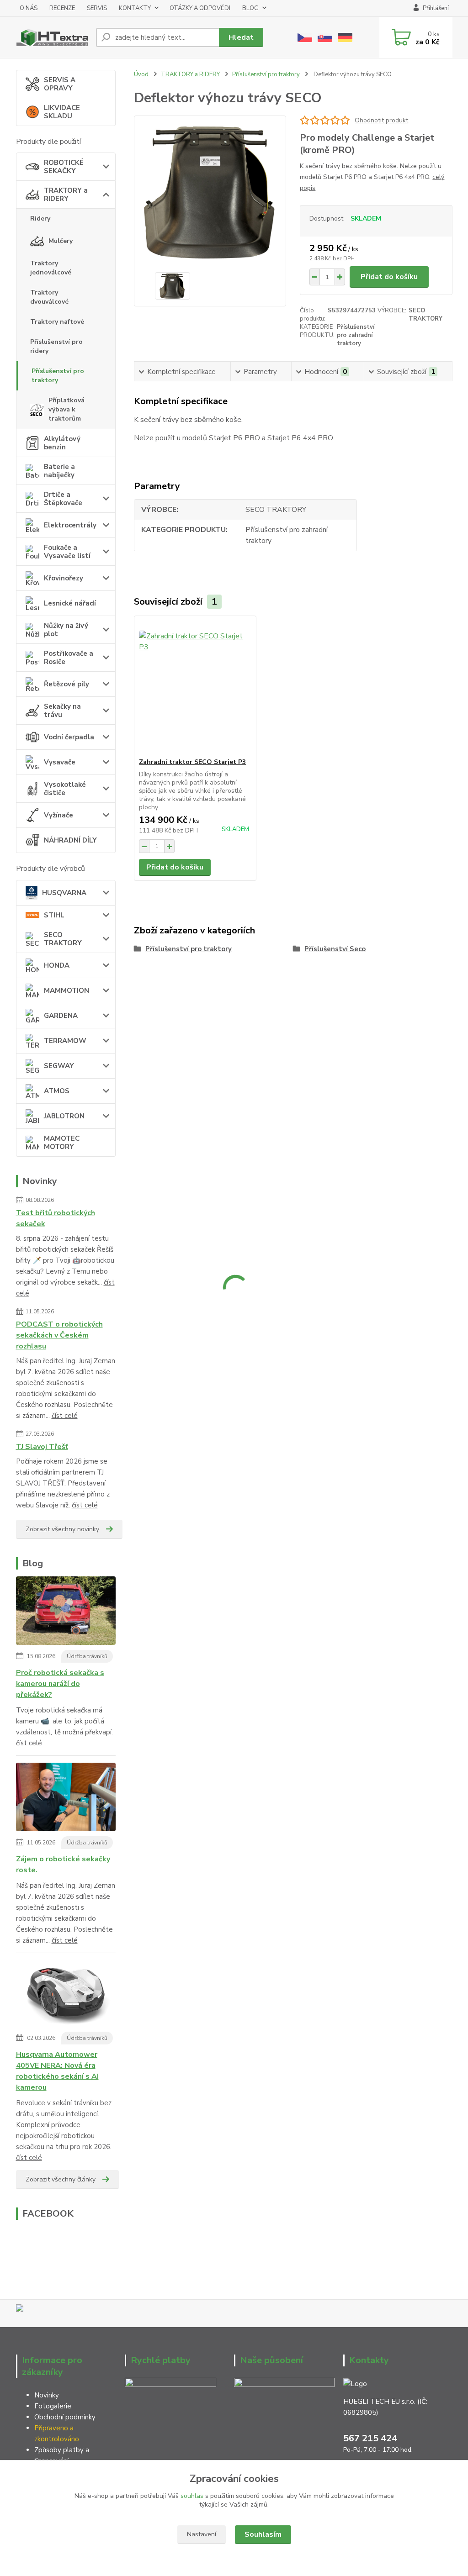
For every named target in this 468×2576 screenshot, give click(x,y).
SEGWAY (59, 1066)
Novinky (47, 2395)
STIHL (54, 915)
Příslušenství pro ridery (56, 346)
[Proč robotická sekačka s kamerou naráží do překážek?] (66, 1612)
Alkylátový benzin (62, 443)
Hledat (241, 37)
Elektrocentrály (70, 525)
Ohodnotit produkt (381, 120)
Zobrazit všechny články (61, 2179)
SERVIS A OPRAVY (60, 84)
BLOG (250, 8)
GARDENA (61, 1016)
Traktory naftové (57, 322)
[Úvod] (52, 37)
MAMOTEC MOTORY (62, 1143)
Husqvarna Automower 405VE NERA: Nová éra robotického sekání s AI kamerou (57, 2071)
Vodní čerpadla (69, 737)
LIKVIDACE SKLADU (62, 112)
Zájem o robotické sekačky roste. (63, 1865)
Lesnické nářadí (70, 603)
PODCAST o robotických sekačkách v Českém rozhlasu (59, 1335)
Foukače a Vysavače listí (67, 552)
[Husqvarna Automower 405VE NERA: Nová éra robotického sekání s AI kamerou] (66, 1995)
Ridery (40, 219)
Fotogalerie (53, 2406)
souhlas (192, 2496)
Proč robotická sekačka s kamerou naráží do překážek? (60, 1684)
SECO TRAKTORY (63, 939)
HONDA (57, 965)
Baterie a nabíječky (59, 471)
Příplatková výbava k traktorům (66, 409)
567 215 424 (370, 2438)
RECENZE (62, 8)
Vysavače (60, 762)
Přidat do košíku (389, 277)
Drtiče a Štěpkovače (63, 499)
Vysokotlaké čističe (65, 789)
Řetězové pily (66, 684)
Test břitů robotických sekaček (56, 1218)
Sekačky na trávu (62, 711)
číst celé (65, 1416)
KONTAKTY (135, 8)
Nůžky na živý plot (66, 630)
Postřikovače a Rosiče (69, 658)
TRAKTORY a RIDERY (66, 195)
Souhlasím (263, 2534)
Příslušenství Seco (335, 949)
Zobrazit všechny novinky (62, 1529)
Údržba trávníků (87, 1656)
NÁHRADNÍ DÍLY (70, 840)
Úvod (141, 74)
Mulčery (61, 241)
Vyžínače (58, 815)
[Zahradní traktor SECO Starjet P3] (195, 687)
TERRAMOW (65, 1041)
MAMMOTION (66, 990)
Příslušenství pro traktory (58, 376)
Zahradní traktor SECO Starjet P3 (192, 762)
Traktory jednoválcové (51, 268)
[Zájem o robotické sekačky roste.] (66, 1799)
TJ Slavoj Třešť (42, 1447)
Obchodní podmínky (65, 2417)
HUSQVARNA (64, 893)
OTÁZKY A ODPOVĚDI (200, 8)
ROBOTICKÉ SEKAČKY (64, 167)
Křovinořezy (64, 578)
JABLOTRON (64, 1116)
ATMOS (57, 1091)
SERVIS (97, 8)
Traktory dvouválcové (49, 297)
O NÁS (29, 8)
